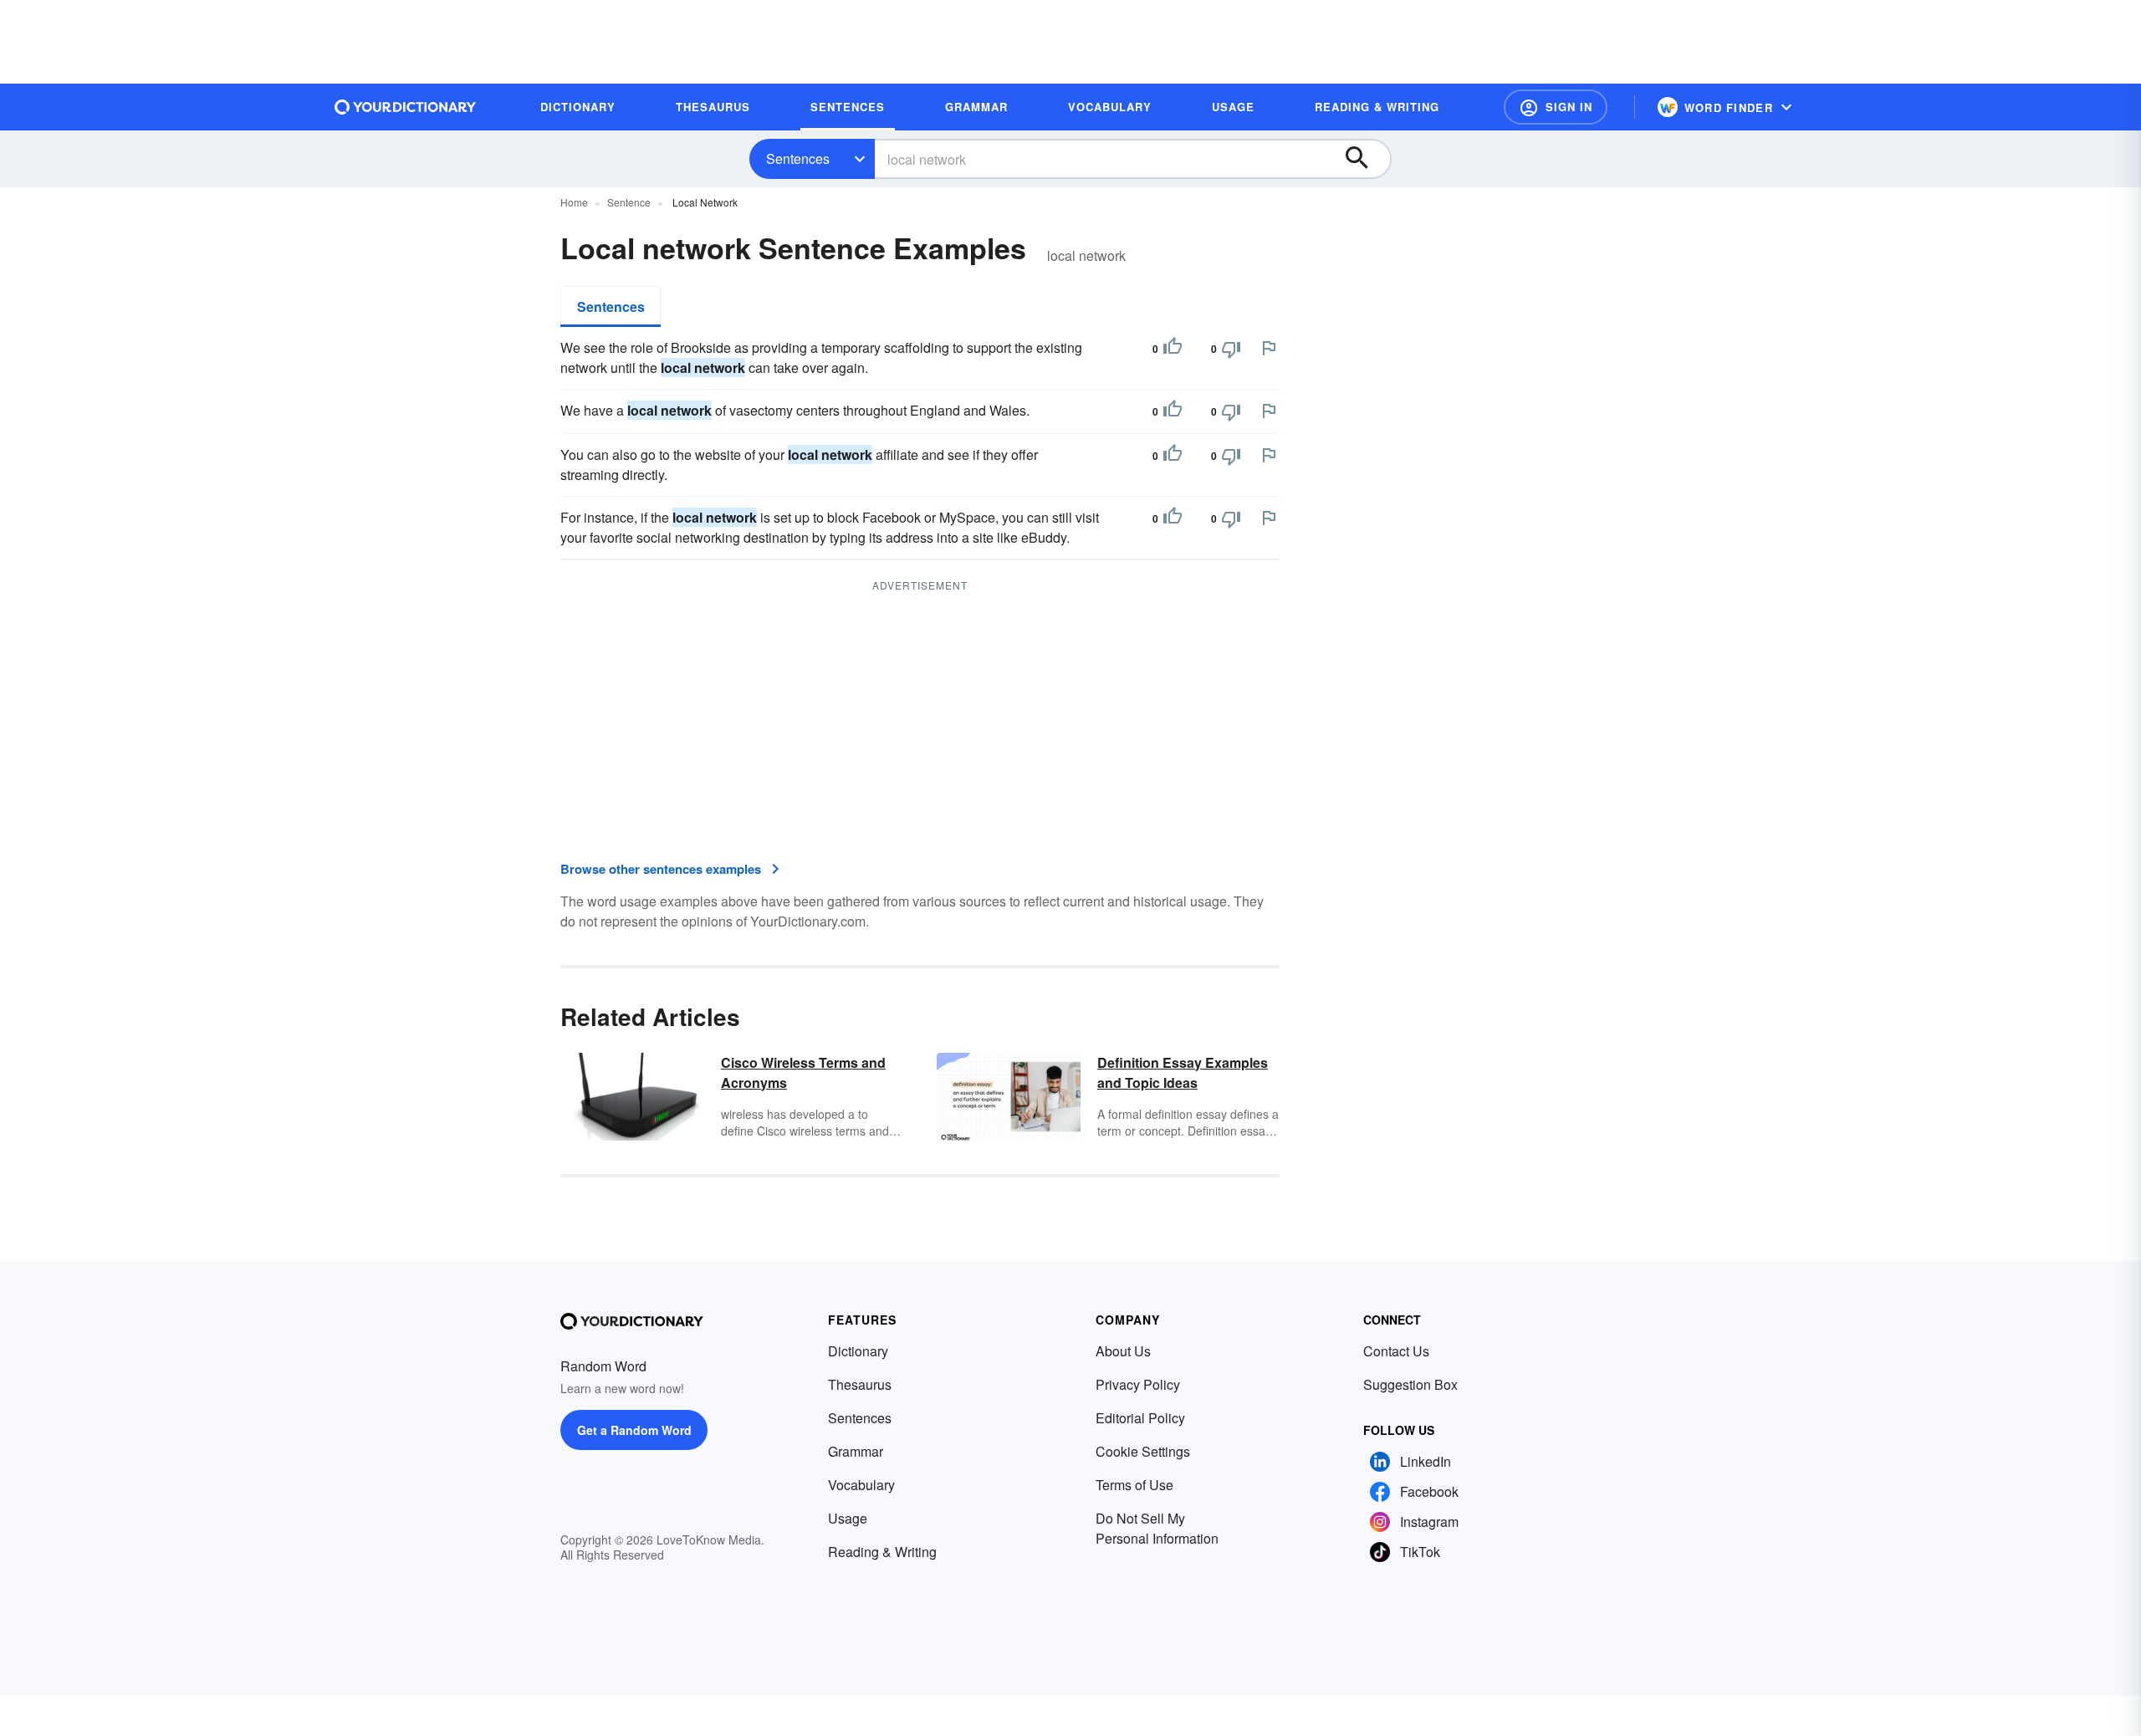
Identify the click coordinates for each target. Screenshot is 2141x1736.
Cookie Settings (1143, 1451)
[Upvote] (1173, 349)
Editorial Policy (1140, 1418)
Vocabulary (861, 1485)
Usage (848, 1518)
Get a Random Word (634, 1430)
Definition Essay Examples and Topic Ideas (1183, 1072)
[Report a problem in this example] (1269, 348)
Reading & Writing (882, 1552)
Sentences (798, 158)
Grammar (856, 1451)
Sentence (629, 202)
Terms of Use (1134, 1485)
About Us (1123, 1351)
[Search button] (1365, 159)
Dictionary (858, 1351)
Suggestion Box (1410, 1384)
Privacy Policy (1138, 1384)
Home (574, 202)
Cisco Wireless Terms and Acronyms (803, 1072)
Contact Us (1396, 1351)
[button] (1556, 107)
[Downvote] (1231, 349)
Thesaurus (860, 1384)
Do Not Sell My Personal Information (1157, 1528)
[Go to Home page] (406, 107)
